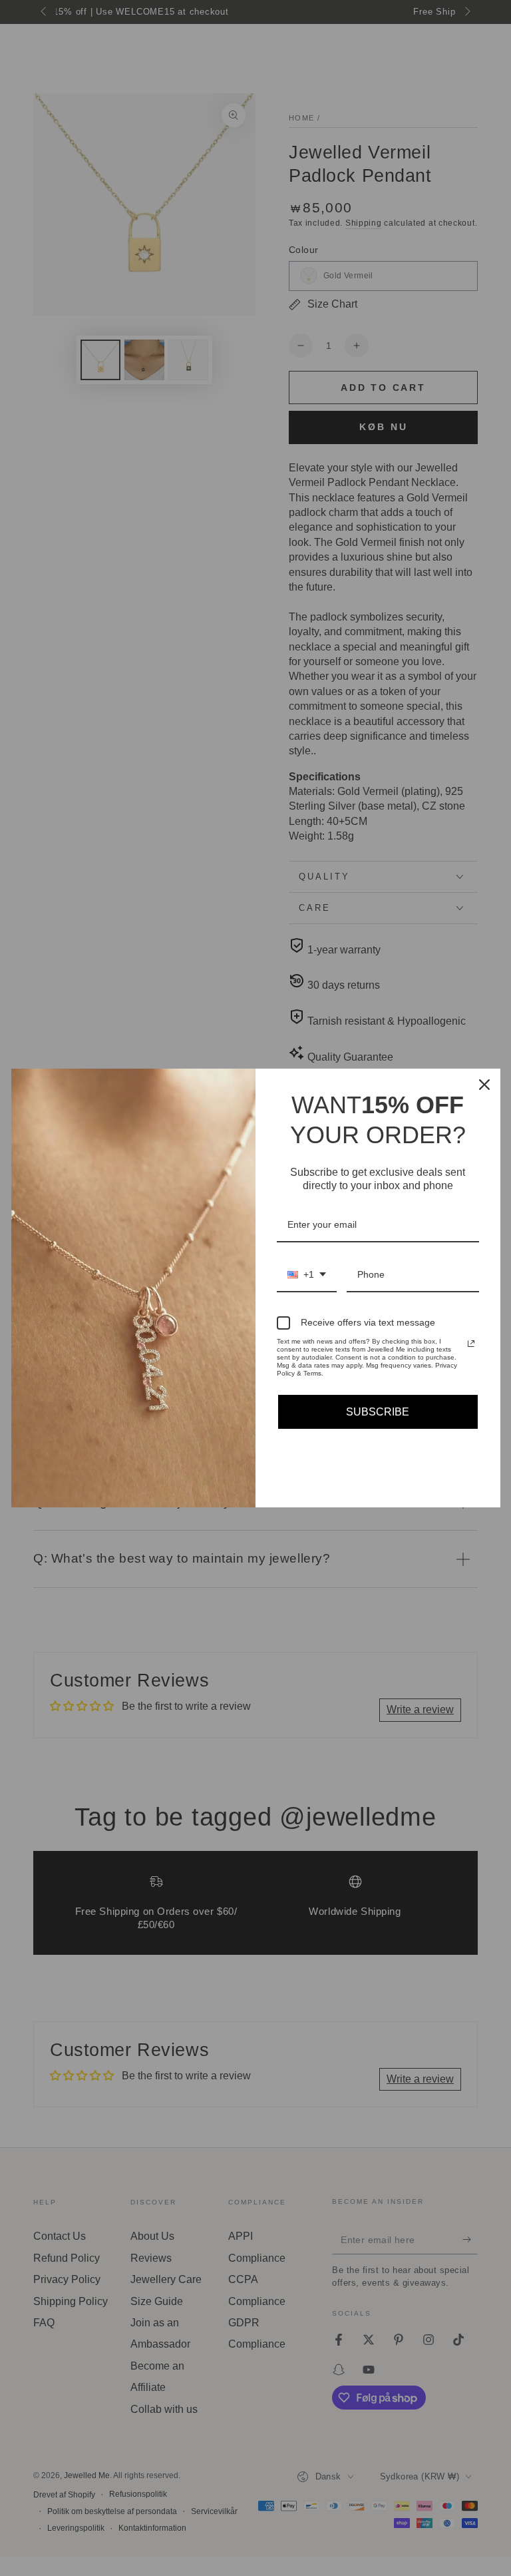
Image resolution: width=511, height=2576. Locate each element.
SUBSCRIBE (378, 1412)
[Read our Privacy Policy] (471, 1344)
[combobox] (307, 1275)
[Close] (484, 1085)
